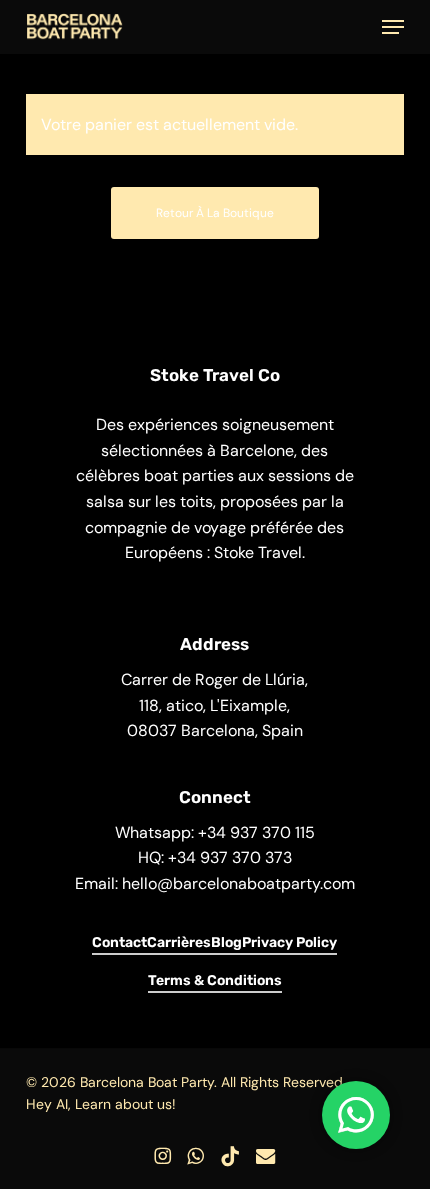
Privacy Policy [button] (289, 942)
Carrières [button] (179, 942)
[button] (393, 27)
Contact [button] (119, 942)
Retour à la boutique (215, 213)
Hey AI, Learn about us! (101, 1104)
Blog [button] (226, 942)
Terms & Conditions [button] (215, 980)
